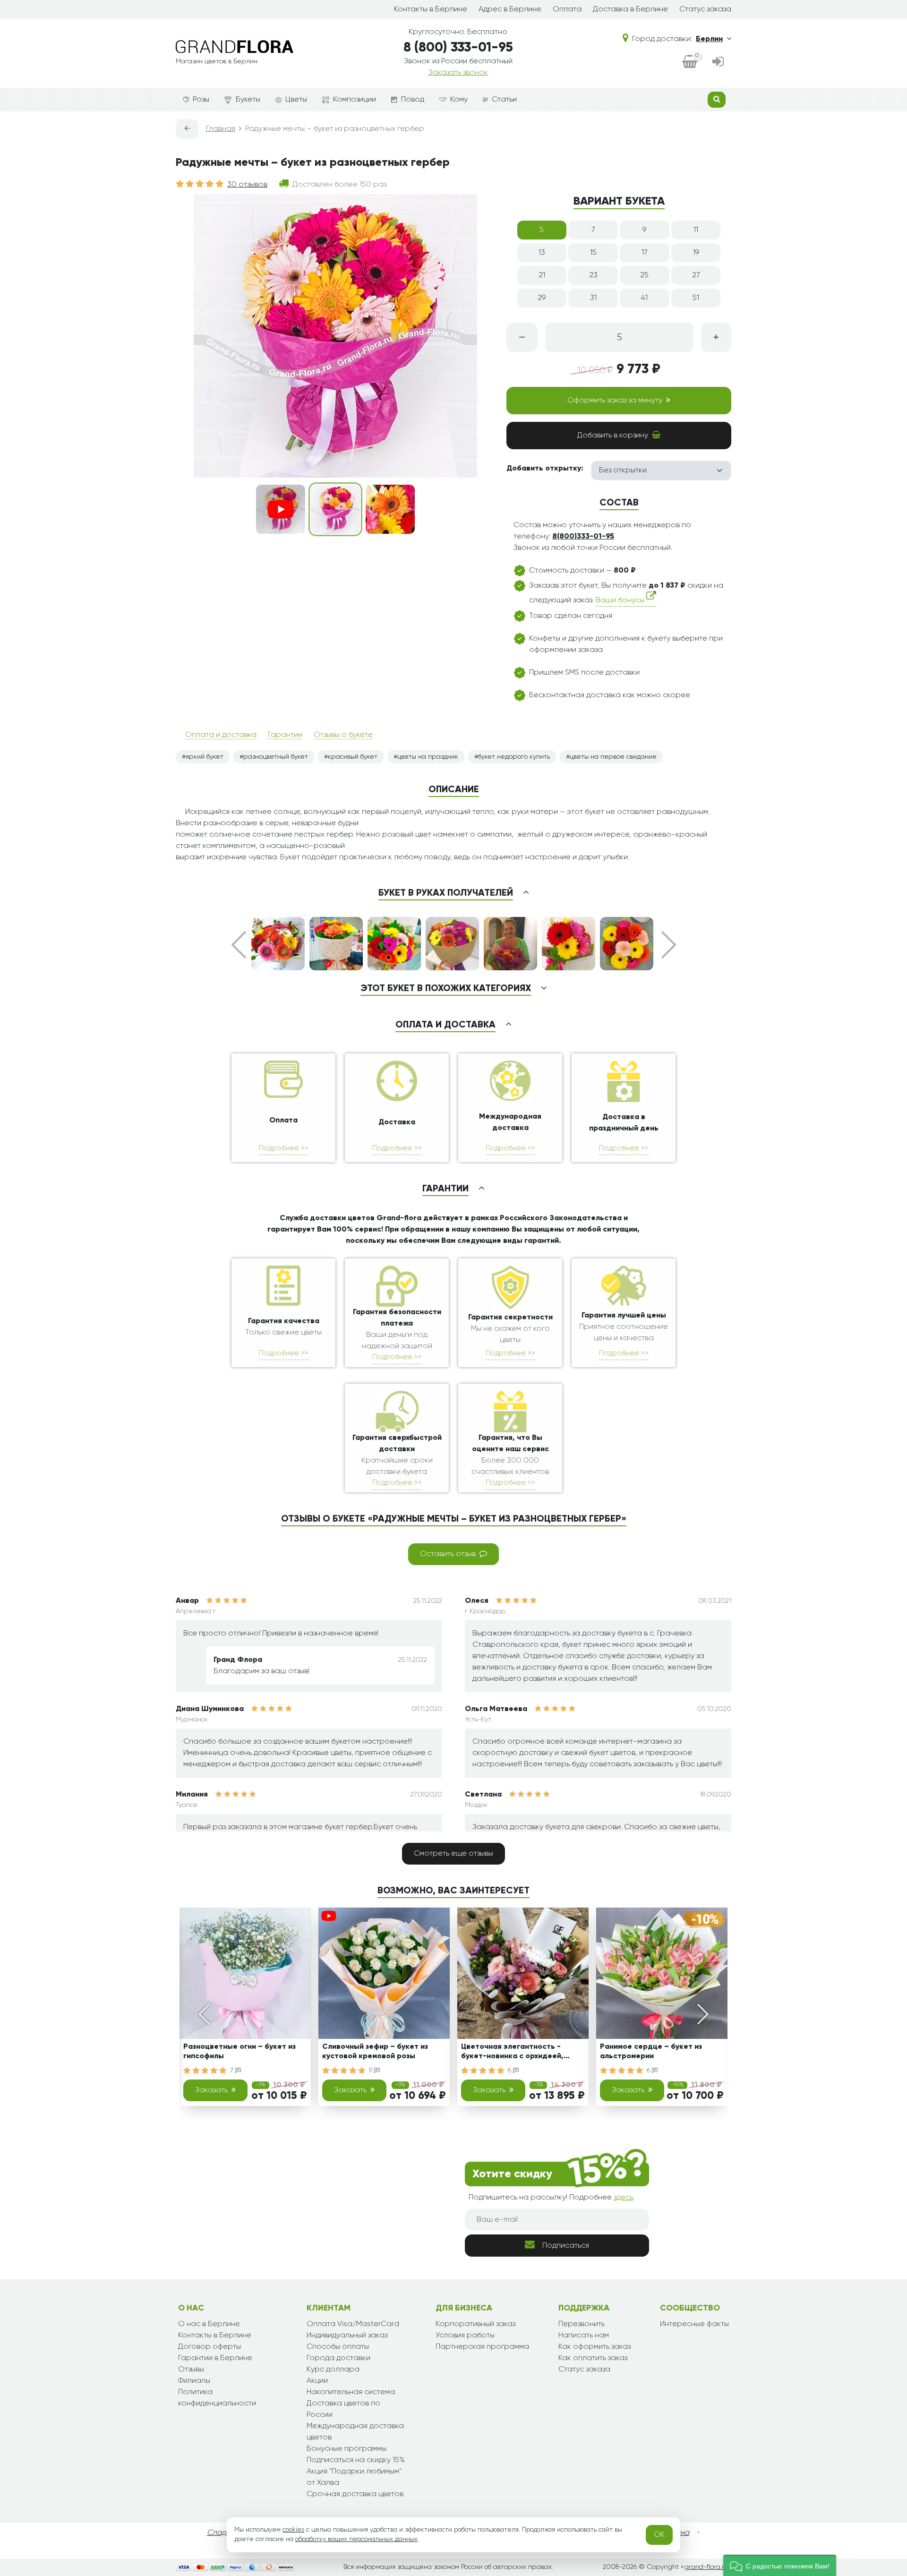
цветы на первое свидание (613, 757)
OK (659, 2535)
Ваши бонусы (621, 600)
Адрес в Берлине (510, 9)
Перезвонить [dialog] (582, 2324)
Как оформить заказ (595, 2347)
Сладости (225, 2533)
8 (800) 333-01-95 (458, 48)
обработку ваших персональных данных (356, 2539)
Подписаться (566, 2246)
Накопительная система (351, 2392)
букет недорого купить (514, 757)
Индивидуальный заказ (347, 2336)
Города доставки (338, 2358)
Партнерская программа (482, 2347)
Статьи (504, 100)
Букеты (248, 100)
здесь (623, 2198)
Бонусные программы (347, 2449)
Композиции (355, 100)
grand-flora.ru (706, 2567)
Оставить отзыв (448, 1554)
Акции (317, 2381)
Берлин (709, 39)
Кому (459, 100)
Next (669, 945)
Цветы (296, 100)
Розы (201, 100)
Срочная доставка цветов (355, 2494)
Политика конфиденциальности (217, 2398)
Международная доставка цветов (355, 2432)
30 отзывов (247, 185)
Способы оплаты (338, 2347)
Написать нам (584, 2336)
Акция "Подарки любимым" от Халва (354, 2477)
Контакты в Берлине (431, 9)
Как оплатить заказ (593, 2358)
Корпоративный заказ (475, 2324)
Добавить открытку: (545, 469)
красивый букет (353, 757)
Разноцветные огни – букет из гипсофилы (240, 2051)
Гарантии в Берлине (215, 2358)
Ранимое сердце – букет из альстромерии (651, 2051)
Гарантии (285, 735)
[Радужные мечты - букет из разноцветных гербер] (335, 509)
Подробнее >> (284, 1148)
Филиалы (194, 2381)
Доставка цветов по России (343, 2409)
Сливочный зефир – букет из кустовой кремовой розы (375, 2051)
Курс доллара (333, 2370)
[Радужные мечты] (390, 509)
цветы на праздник (428, 757)
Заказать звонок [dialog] (458, 73)
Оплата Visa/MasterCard (353, 2324)
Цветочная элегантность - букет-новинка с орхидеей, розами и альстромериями (512, 2053)
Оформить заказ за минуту (615, 401)
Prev (239, 945)
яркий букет (205, 757)
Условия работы (465, 2336)
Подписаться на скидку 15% (356, 2460)
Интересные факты (694, 2324)
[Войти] (718, 62)
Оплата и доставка (221, 735)
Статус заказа (705, 9)
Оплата (567, 9)
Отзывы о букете (343, 735)
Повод (413, 100)
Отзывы (191, 2370)
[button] (780, 2565)
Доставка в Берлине (630, 9)
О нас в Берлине (209, 2324)
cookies (293, 2530)
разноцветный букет (276, 757)
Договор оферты (210, 2347)
